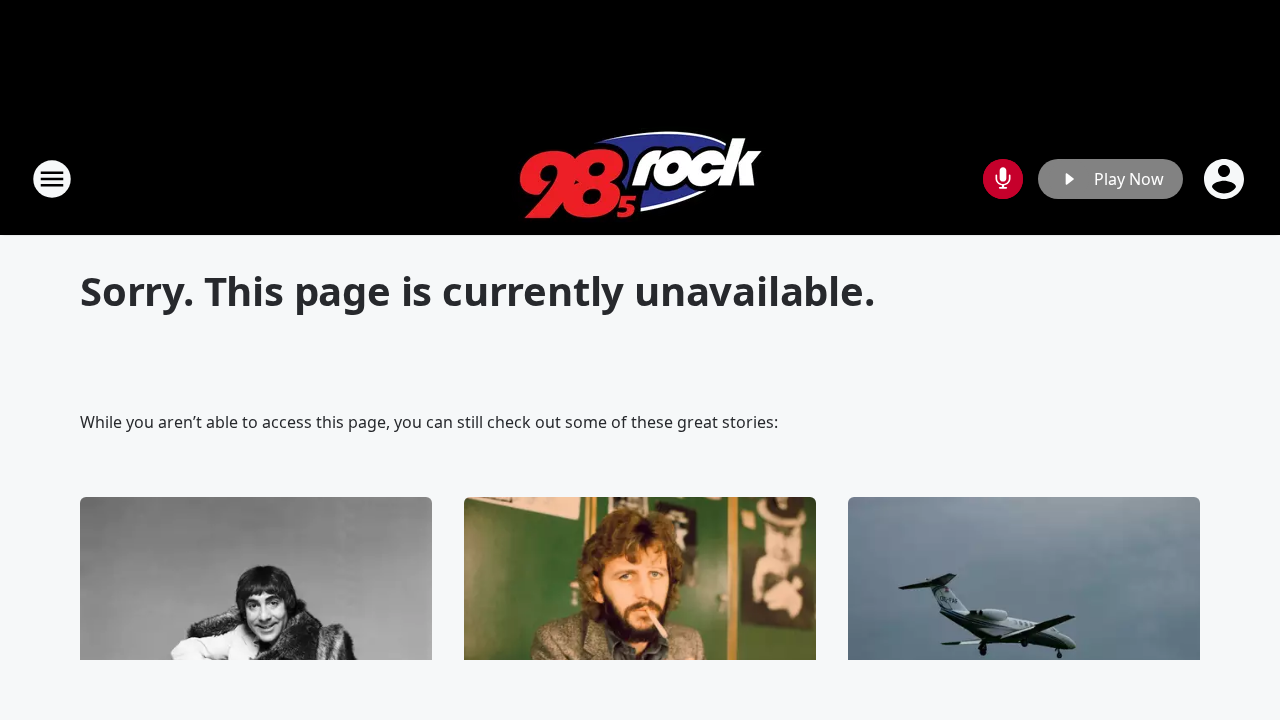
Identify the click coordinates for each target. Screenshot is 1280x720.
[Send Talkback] (1003, 179)
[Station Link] (640, 178)
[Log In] (1226, 179)
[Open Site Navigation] (52, 179)
